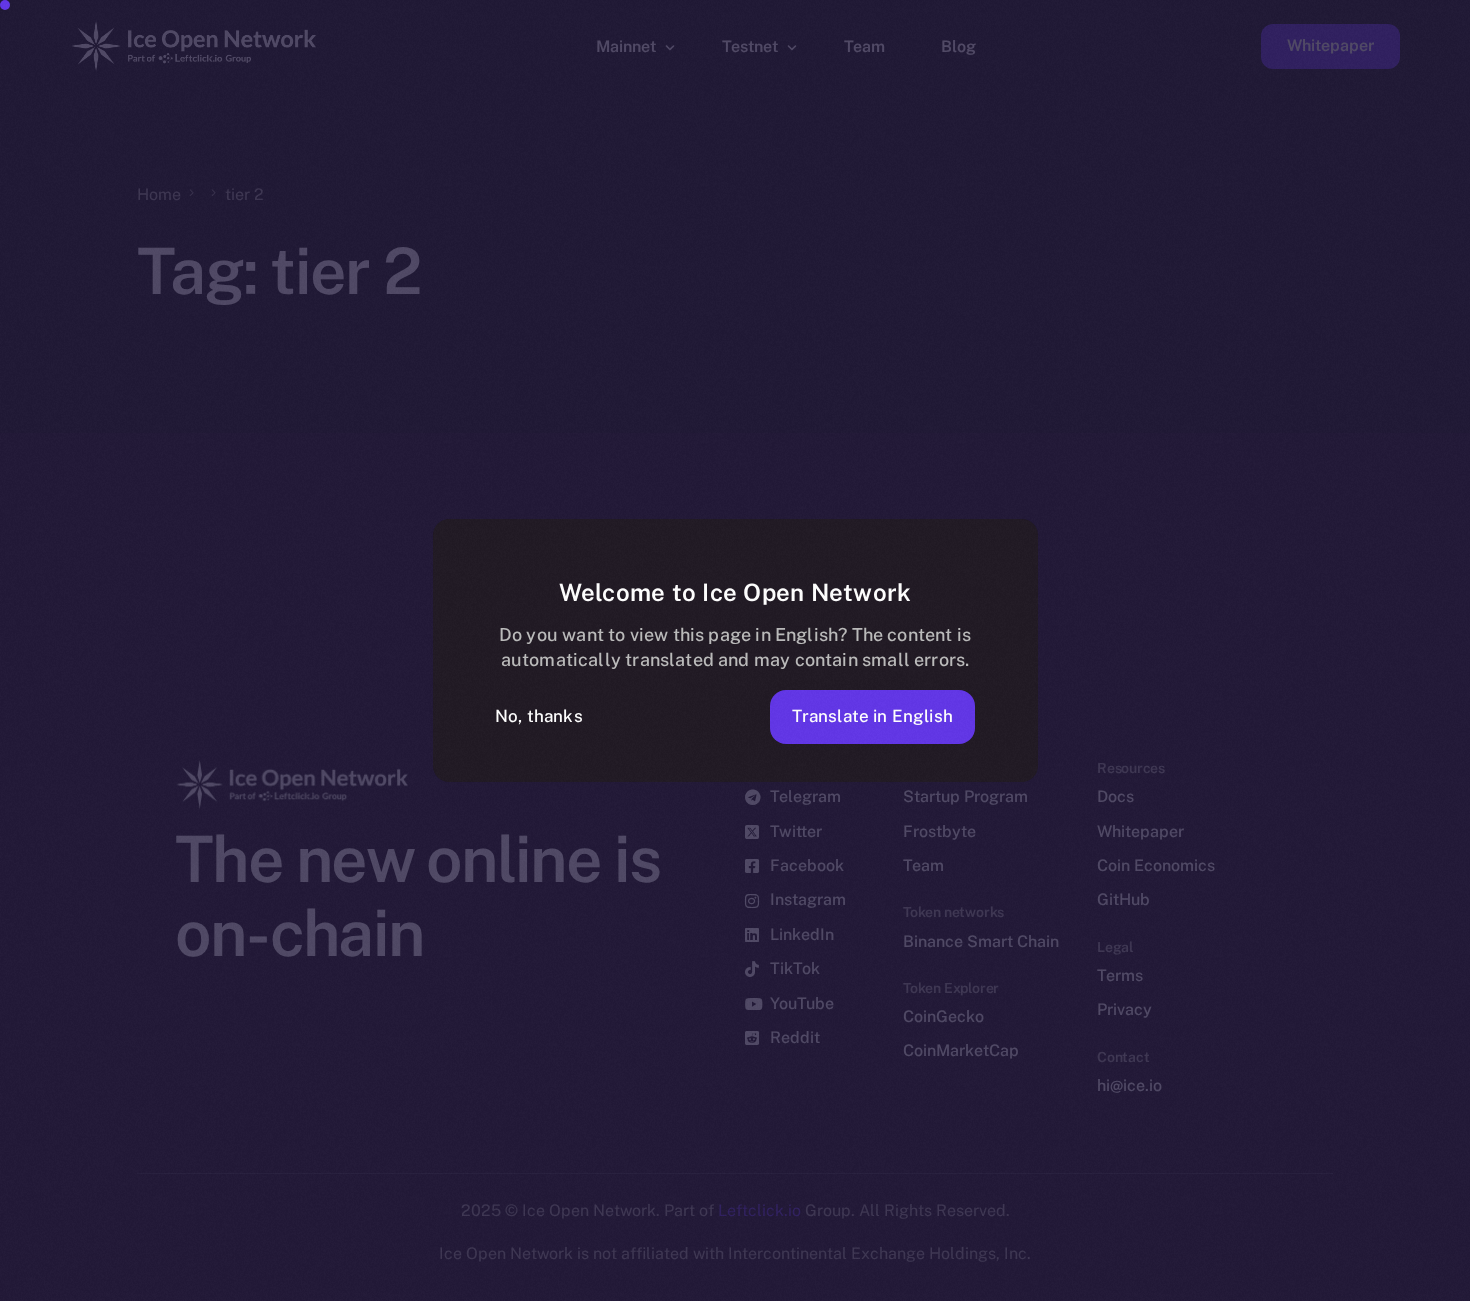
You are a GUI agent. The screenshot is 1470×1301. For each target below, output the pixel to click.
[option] (500, 1283)
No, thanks (539, 716)
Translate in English (872, 716)
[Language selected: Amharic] (960, 1282)
